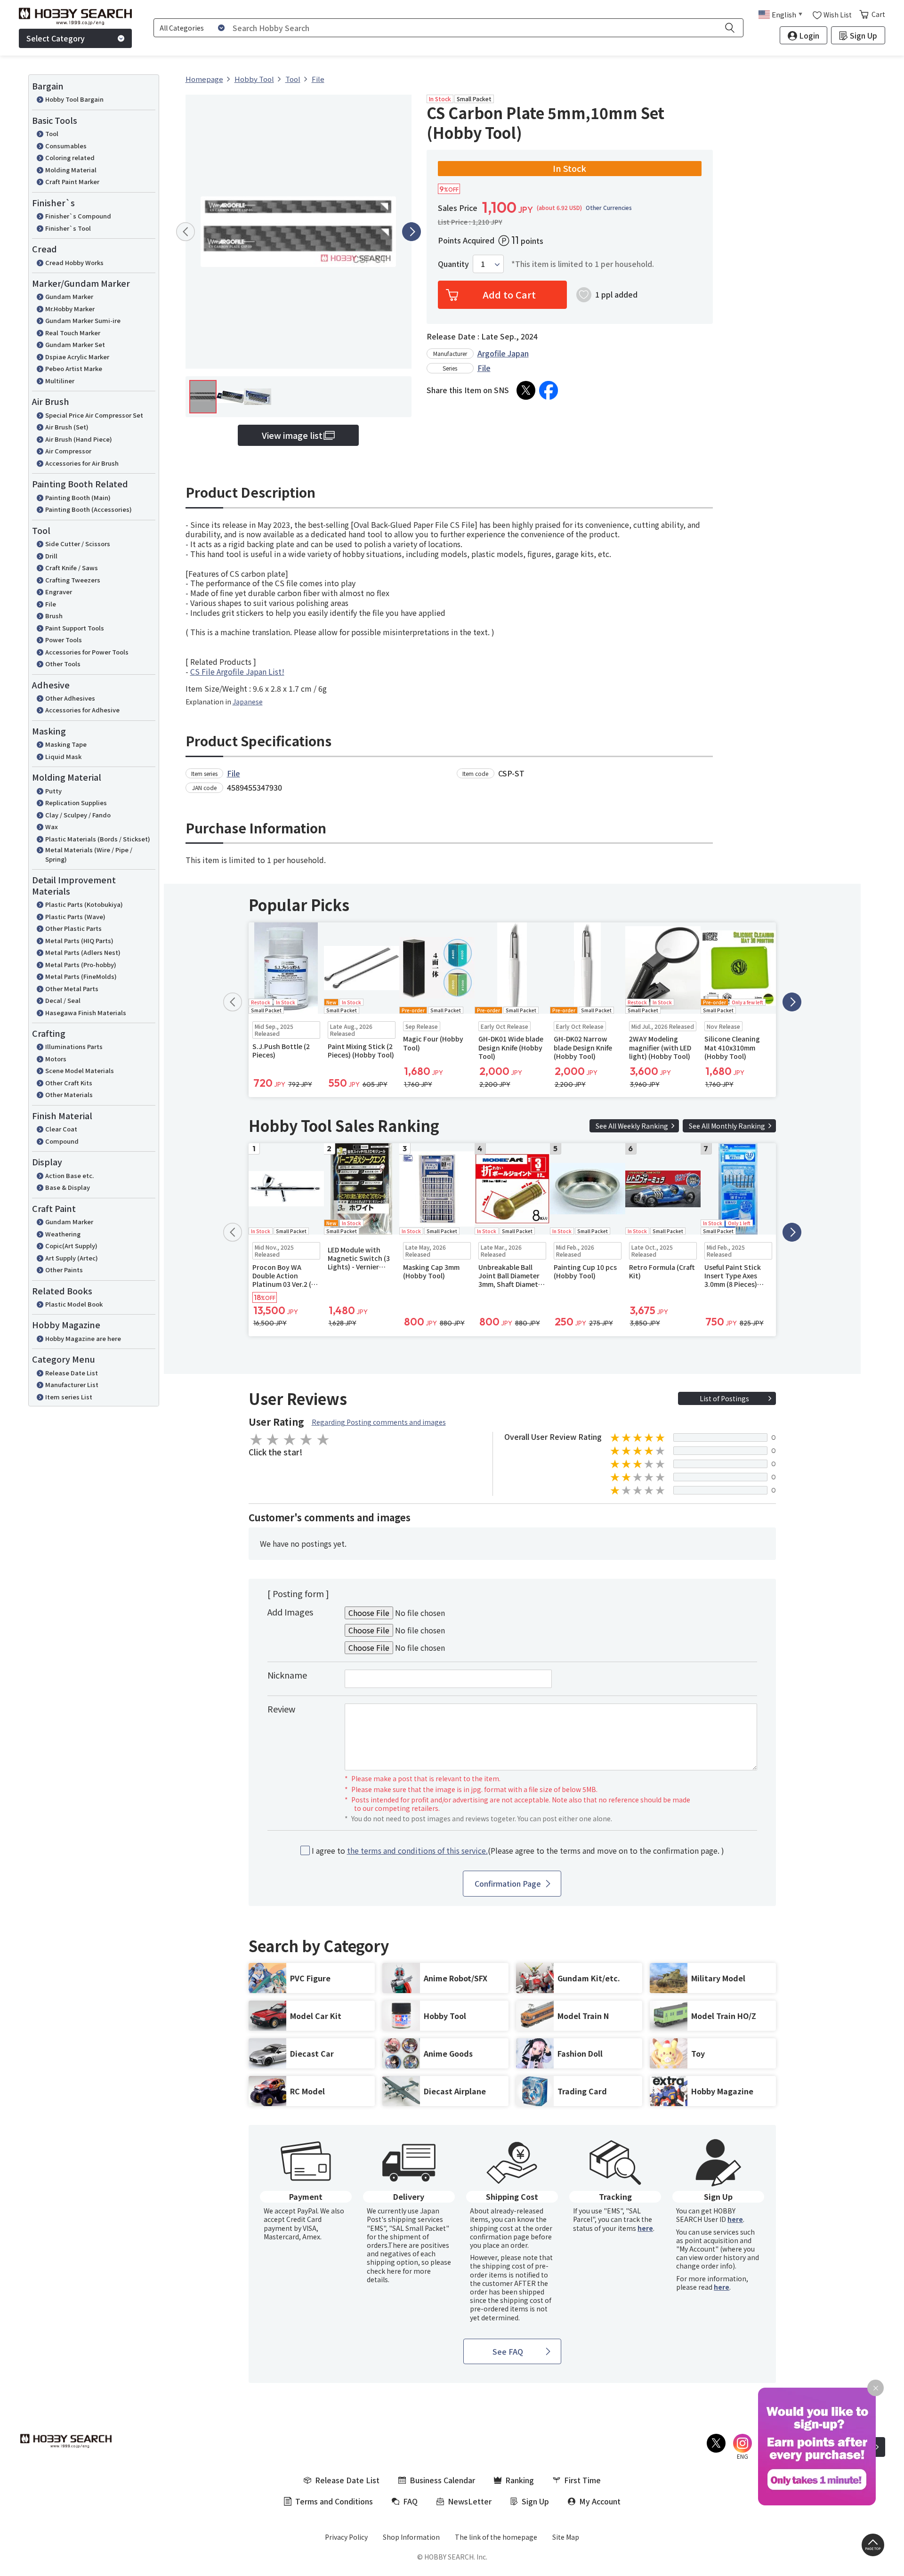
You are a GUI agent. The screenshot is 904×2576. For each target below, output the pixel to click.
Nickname (287, 1675)
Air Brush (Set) (67, 427)
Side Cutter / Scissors (78, 544)
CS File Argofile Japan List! (237, 671)
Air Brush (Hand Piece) (79, 439)
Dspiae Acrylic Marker (77, 357)
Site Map (566, 2537)
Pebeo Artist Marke (74, 368)
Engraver (59, 592)
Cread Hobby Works (74, 262)
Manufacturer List (72, 1385)
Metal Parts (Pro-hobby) (81, 965)
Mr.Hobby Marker (70, 309)
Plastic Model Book (74, 1304)
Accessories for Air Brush (82, 463)
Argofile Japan (503, 353)
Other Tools (63, 664)
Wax (52, 827)
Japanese (248, 702)
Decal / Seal (63, 1000)
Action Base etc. (69, 1175)
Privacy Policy (346, 2537)
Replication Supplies (76, 803)
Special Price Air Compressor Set (94, 415)
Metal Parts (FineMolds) (81, 976)
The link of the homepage (496, 2537)
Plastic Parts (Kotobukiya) (84, 904)
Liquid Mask (63, 756)
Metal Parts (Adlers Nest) (83, 952)
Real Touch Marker (73, 333)
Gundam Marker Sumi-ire (83, 320)
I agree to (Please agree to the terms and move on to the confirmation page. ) (518, 1851)
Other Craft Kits (69, 1083)
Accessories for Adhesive (82, 710)
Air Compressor (68, 451)
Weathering (63, 1234)
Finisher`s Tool (68, 228)
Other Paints (64, 1270)
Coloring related (70, 157)
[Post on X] (526, 390)
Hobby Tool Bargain (74, 99)
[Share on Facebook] (549, 390)
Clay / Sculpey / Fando (78, 815)
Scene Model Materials (80, 1070)
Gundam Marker (69, 296)
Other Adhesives (70, 698)
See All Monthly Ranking (727, 1126)
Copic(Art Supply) (71, 1246)
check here (384, 2271)
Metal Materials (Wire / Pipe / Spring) (89, 854)
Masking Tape (66, 744)
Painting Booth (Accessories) (89, 509)
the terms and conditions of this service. (417, 1850)
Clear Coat (61, 1129)
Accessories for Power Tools (87, 652)
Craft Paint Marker (72, 182)
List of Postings (724, 1398)
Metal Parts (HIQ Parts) (79, 941)
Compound (62, 1141)
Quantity (453, 264)
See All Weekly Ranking (632, 1126)
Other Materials (69, 1094)
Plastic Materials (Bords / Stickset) (98, 839)
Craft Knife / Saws (72, 568)
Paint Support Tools (75, 628)
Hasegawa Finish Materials (86, 1013)
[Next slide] (412, 232)
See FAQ (508, 2351)
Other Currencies (609, 208)
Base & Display (68, 1187)
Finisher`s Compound (78, 216)
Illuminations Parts (74, 1046)
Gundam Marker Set (75, 344)
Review (281, 1709)
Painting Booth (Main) (78, 497)
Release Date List (72, 1373)
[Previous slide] (186, 232)
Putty (53, 791)
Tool (52, 133)
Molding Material (71, 170)
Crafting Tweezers (73, 580)
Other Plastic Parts (73, 928)
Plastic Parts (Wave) (75, 917)
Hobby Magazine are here (83, 1338)
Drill (51, 556)
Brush (54, 616)
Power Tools (64, 640)
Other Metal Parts (72, 989)
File (51, 604)
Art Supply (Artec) (72, 1258)
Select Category (56, 38)
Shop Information (411, 2537)
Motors (56, 1059)
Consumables (66, 146)
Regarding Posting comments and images (379, 1422)
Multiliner (60, 381)
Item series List (69, 1397)
